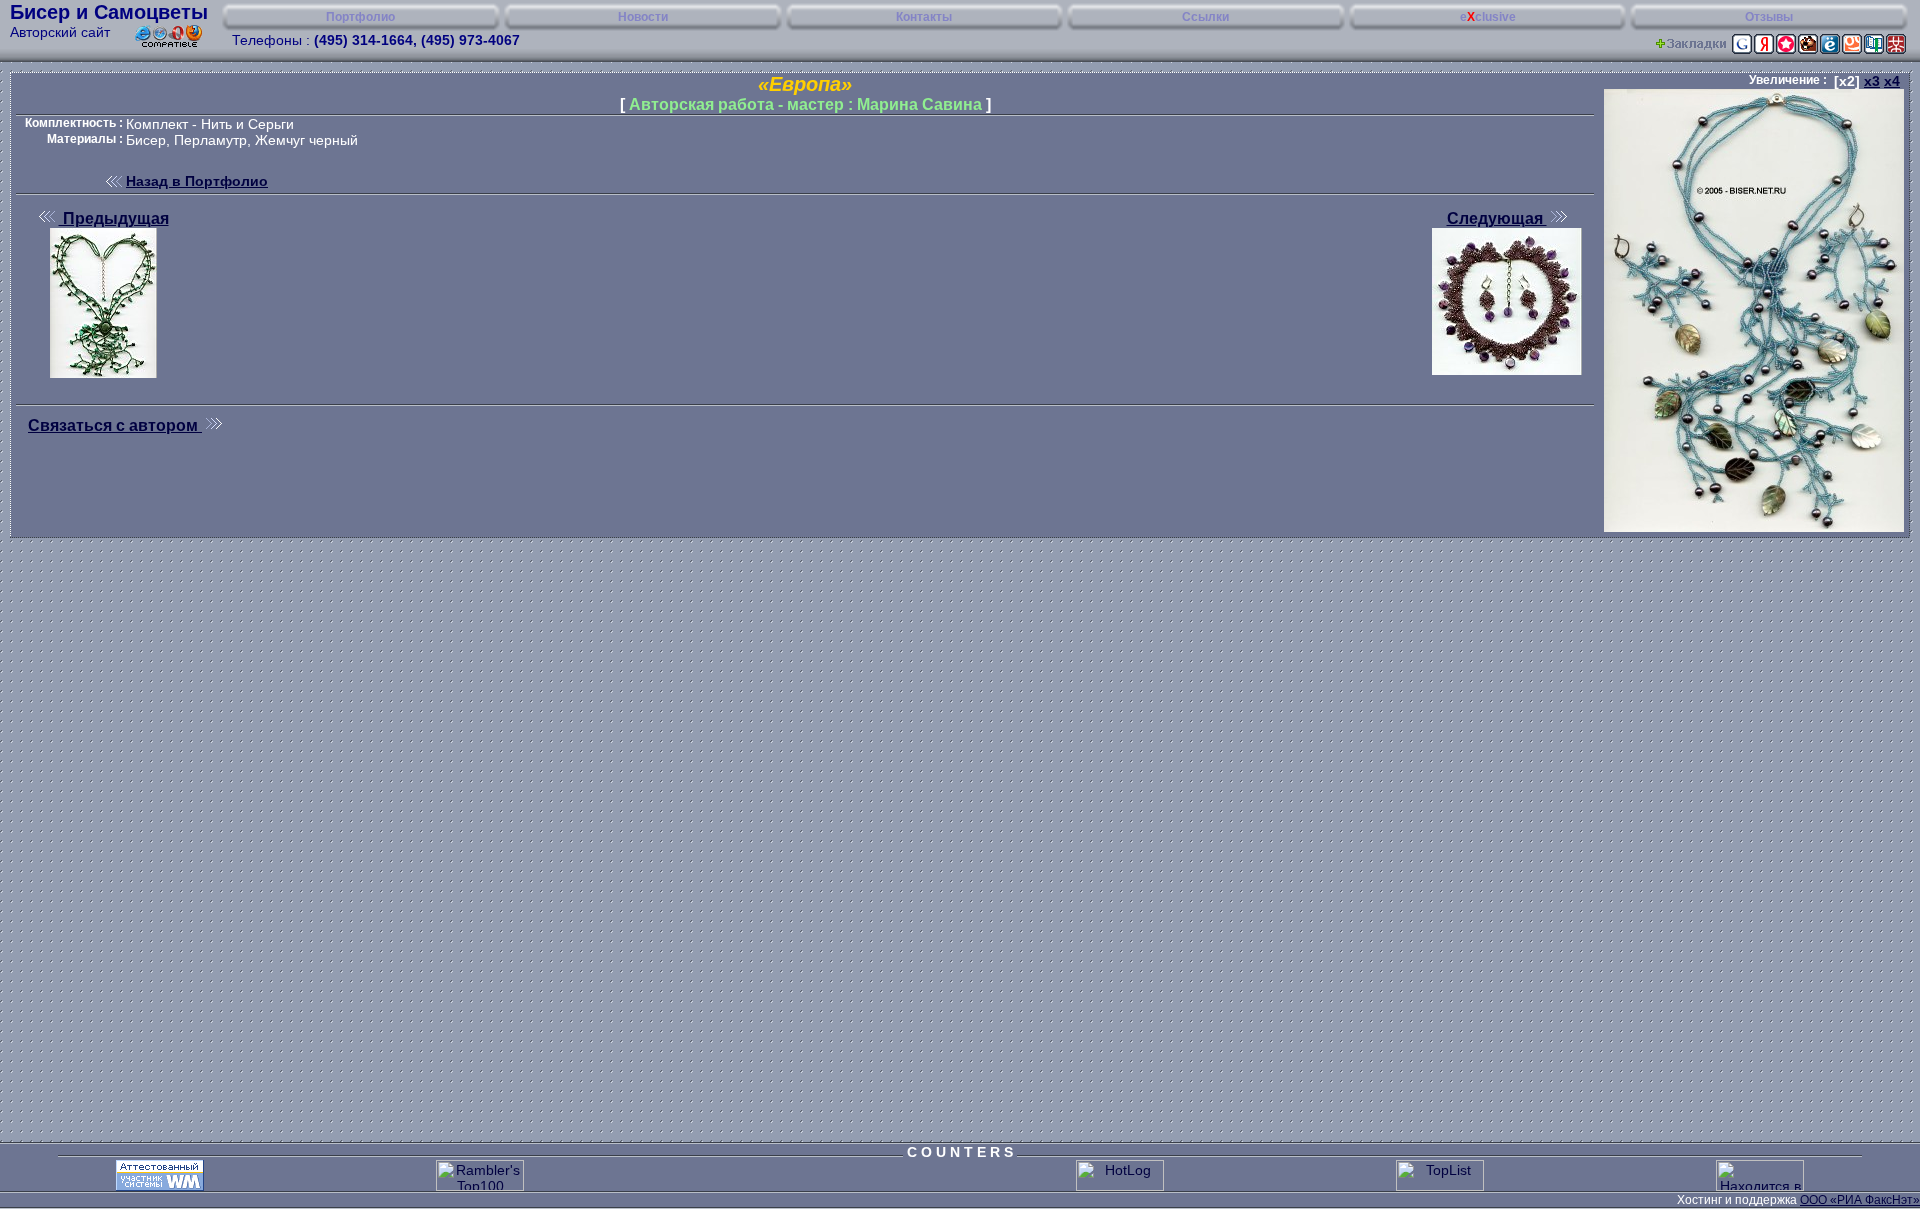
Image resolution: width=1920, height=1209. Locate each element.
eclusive (1488, 17)
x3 (1872, 81)
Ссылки (1205, 17)
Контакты (924, 17)
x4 (1892, 81)
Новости (643, 17)
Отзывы (1769, 17)
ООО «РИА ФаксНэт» (1860, 1200)
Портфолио (360, 17)
